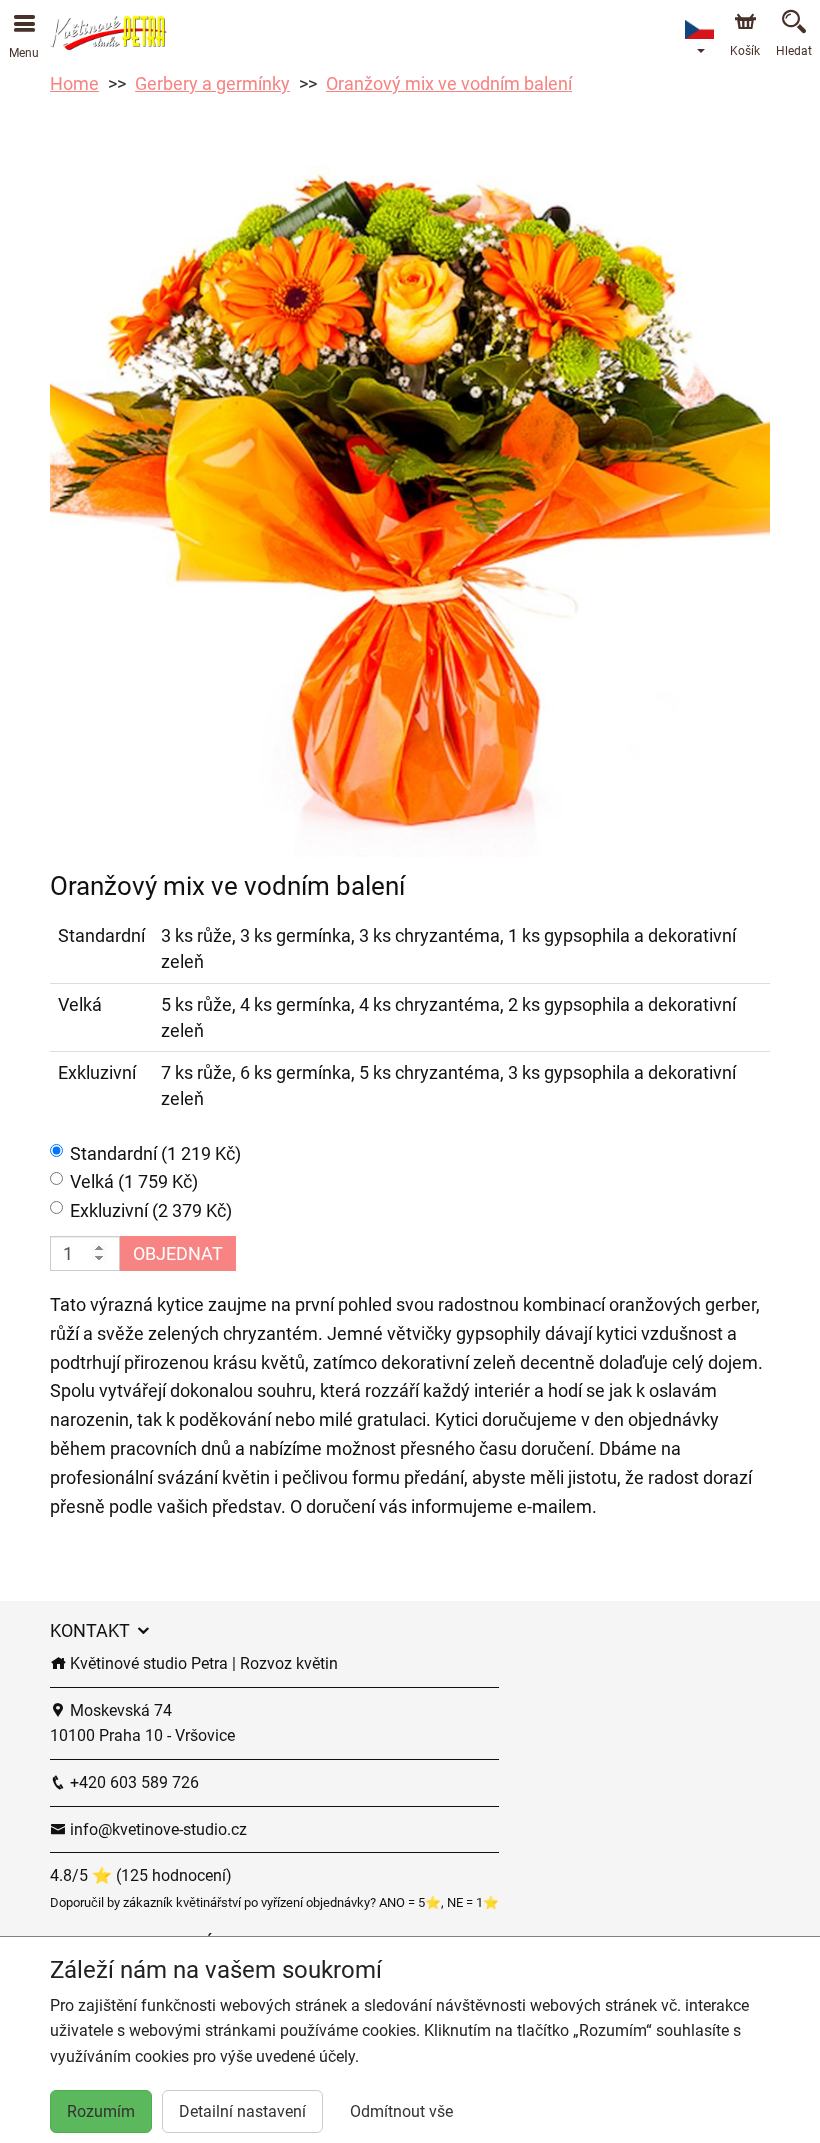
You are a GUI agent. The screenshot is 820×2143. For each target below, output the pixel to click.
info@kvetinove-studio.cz (156, 1829)
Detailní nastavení (242, 2111)
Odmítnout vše (401, 2111)
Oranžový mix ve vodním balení (449, 83)
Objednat (178, 1253)
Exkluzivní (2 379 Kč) (151, 1210)
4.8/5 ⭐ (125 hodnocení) (141, 1875)
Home (74, 83)
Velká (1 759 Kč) (134, 1181)
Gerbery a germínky (212, 83)
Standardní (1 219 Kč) (155, 1153)
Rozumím (101, 2111)
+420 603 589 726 (132, 1782)
